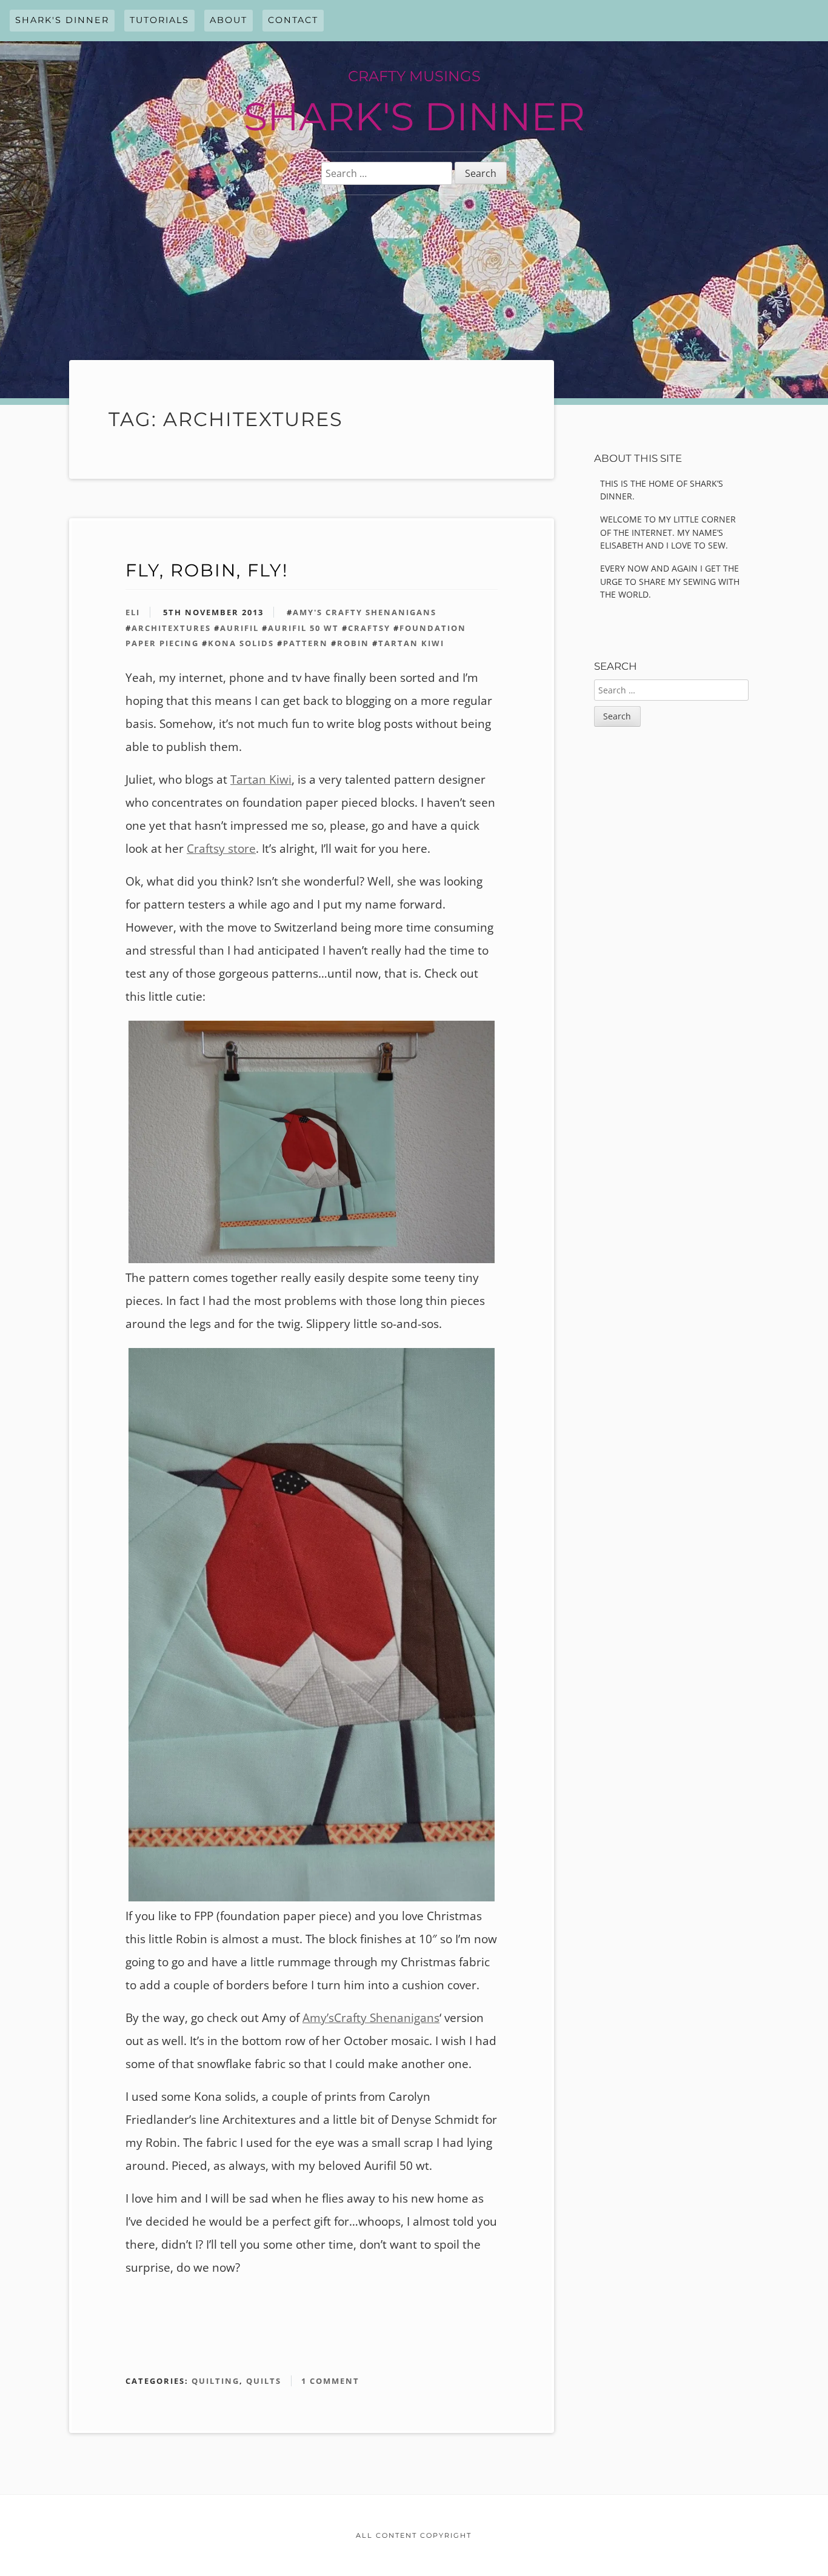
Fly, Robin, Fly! (207, 570)
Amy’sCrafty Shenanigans (371, 2018)
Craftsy (369, 628)
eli (133, 612)
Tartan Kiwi (411, 643)
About (229, 20)
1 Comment (330, 2381)
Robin (353, 643)
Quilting (215, 2381)
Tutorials (159, 20)
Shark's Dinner (62, 20)
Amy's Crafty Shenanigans (365, 612)
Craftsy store (221, 849)
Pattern (305, 643)
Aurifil (239, 628)
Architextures (171, 628)
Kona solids (241, 643)
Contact (293, 20)
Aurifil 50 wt (303, 628)
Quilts (264, 2381)
